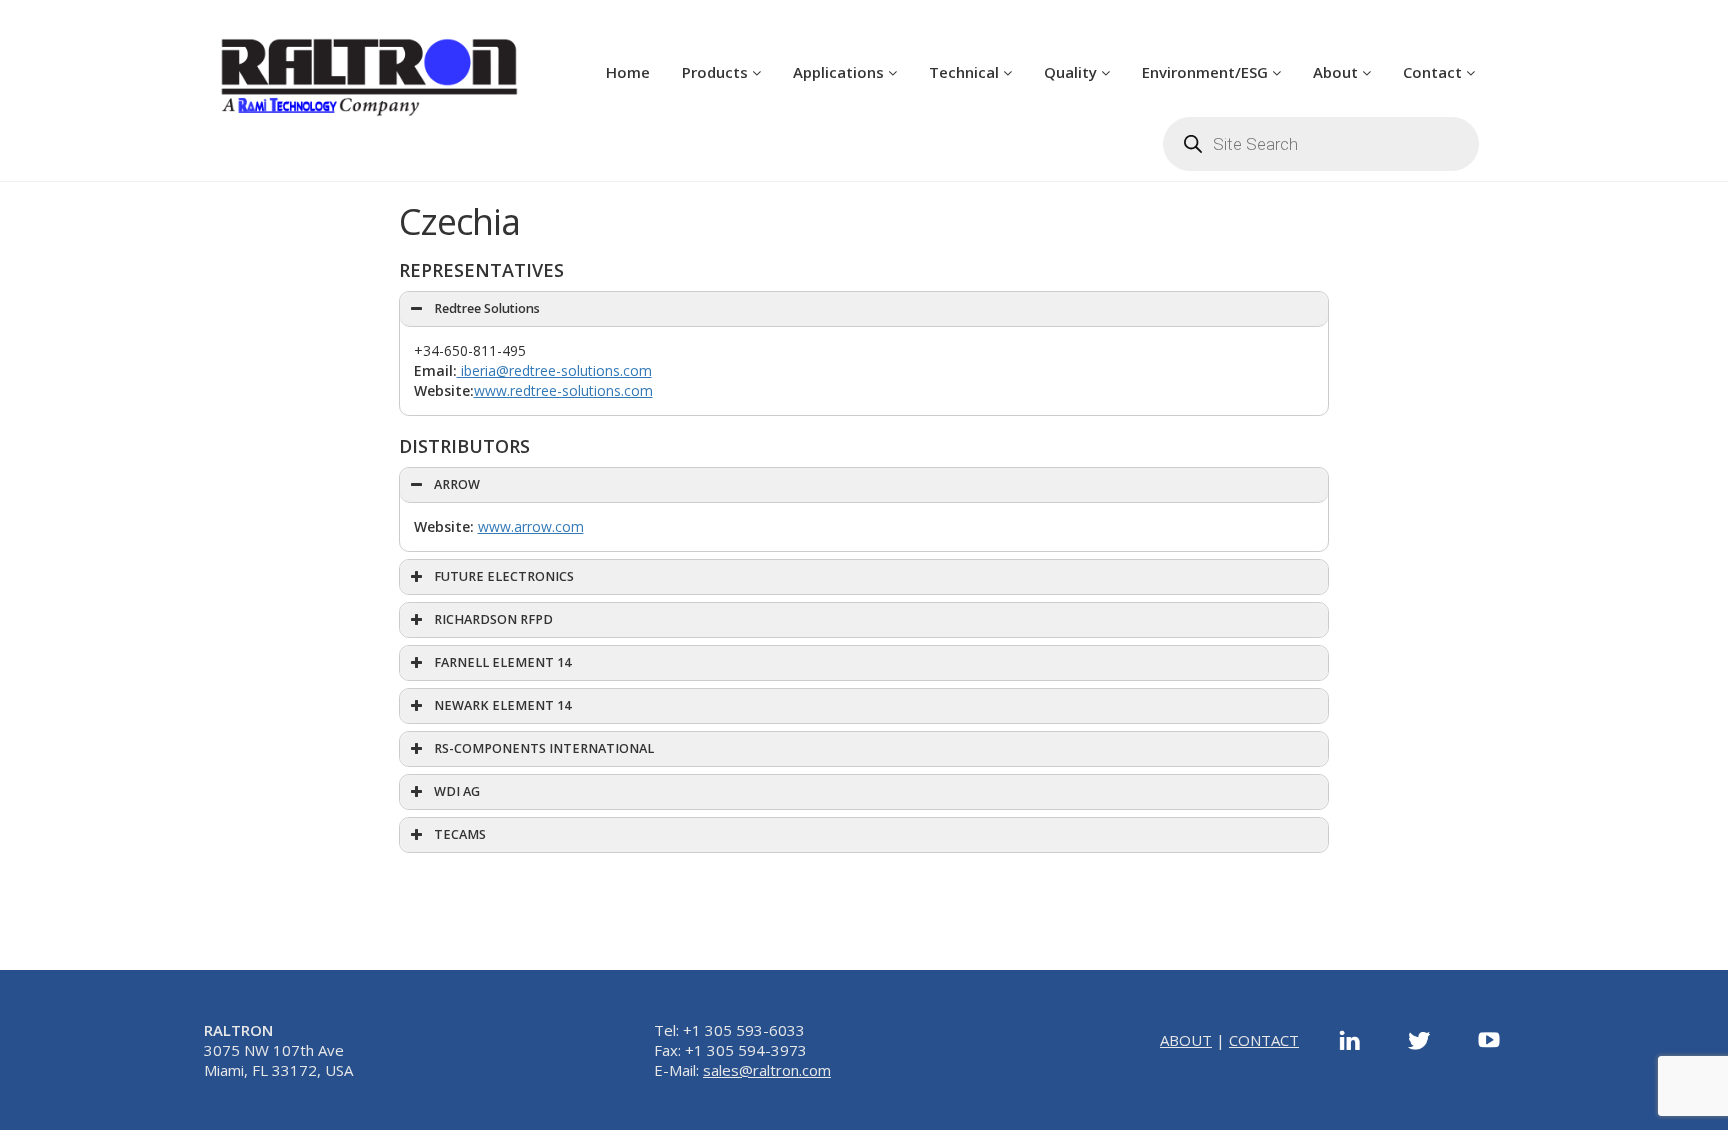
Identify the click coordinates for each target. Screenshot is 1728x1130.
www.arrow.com (531, 526)
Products (717, 72)
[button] (864, 309)
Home (628, 72)
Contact (1434, 72)
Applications (840, 72)
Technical (966, 72)
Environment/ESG (1207, 72)
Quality (1072, 72)
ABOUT (1186, 1040)
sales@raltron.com (767, 1070)
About (1337, 72)
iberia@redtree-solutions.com (554, 370)
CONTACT (1264, 1040)
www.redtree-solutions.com (563, 390)
